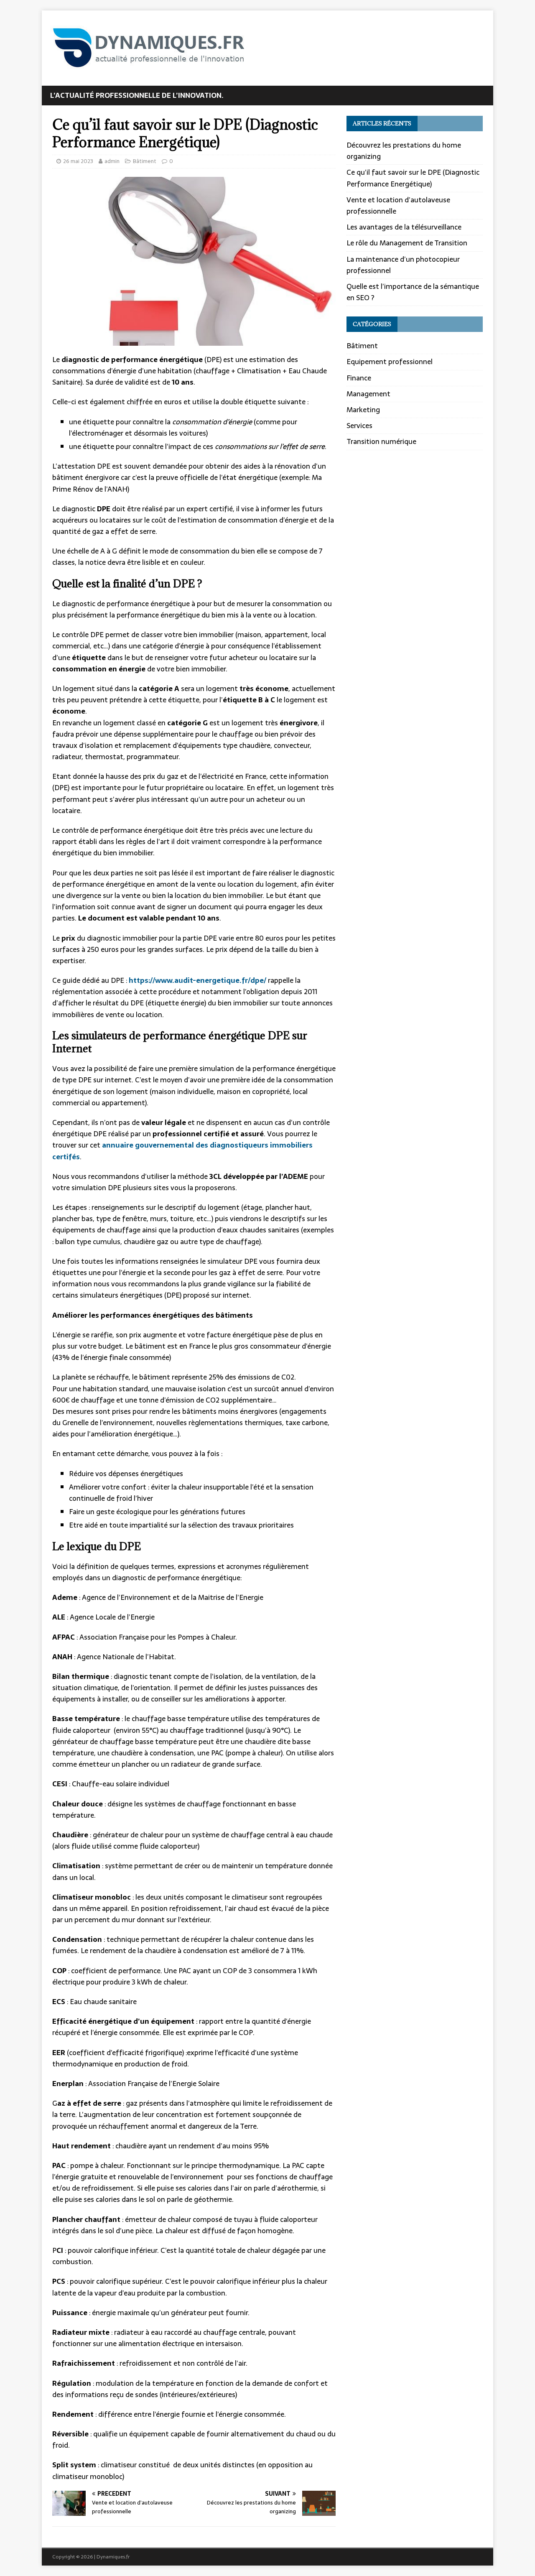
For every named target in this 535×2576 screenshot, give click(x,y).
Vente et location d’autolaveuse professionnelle (398, 205)
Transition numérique (381, 441)
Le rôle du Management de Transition (407, 243)
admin (112, 161)
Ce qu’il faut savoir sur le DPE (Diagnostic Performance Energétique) (413, 178)
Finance (359, 378)
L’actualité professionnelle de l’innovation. (137, 95)
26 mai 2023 (78, 161)
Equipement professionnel (390, 362)
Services (359, 426)
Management (368, 394)
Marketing (363, 410)
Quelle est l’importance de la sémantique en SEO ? (413, 292)
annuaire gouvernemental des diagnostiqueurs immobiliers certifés (182, 1151)
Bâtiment (145, 161)
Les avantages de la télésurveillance (404, 227)
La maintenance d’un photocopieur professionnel (403, 265)
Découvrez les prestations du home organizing (404, 151)
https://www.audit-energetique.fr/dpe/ (197, 980)
